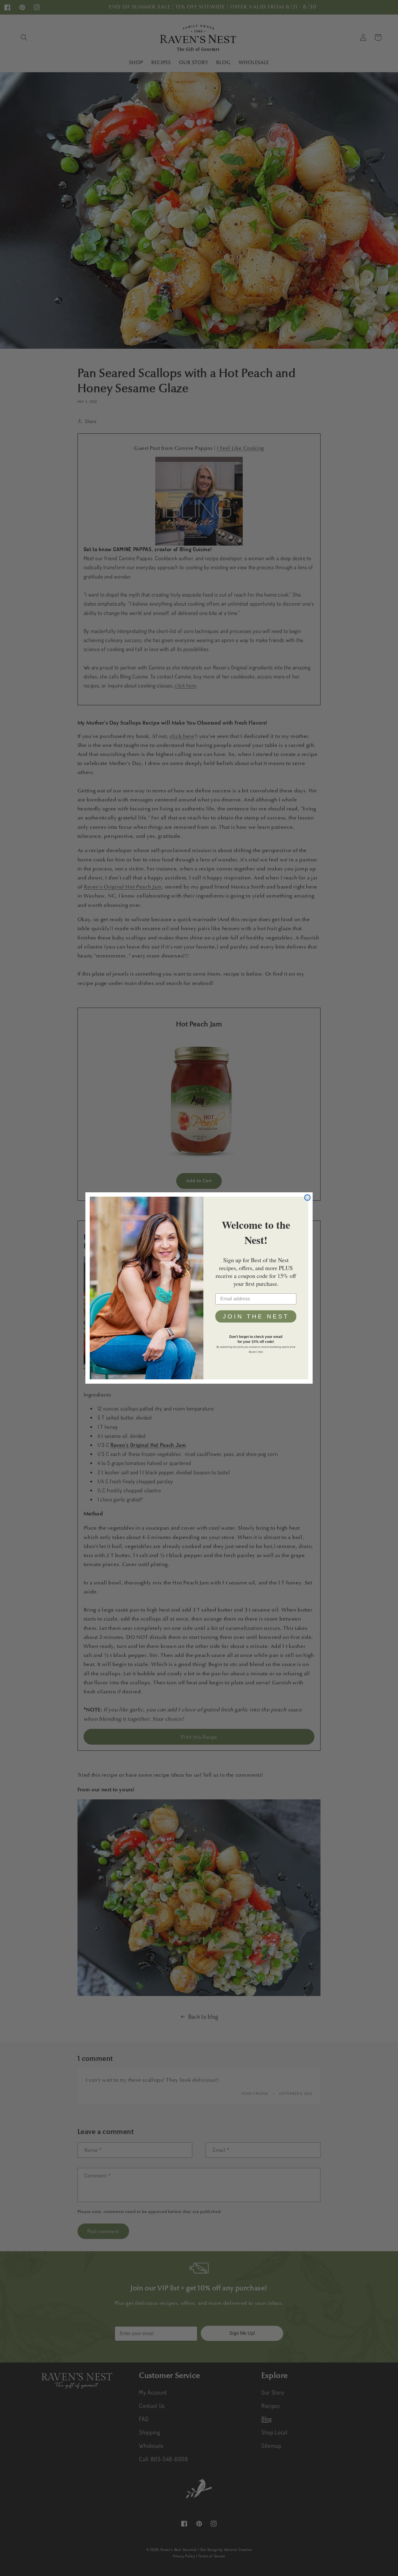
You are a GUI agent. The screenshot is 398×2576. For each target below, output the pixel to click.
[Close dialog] (307, 1198)
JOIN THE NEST (256, 1316)
